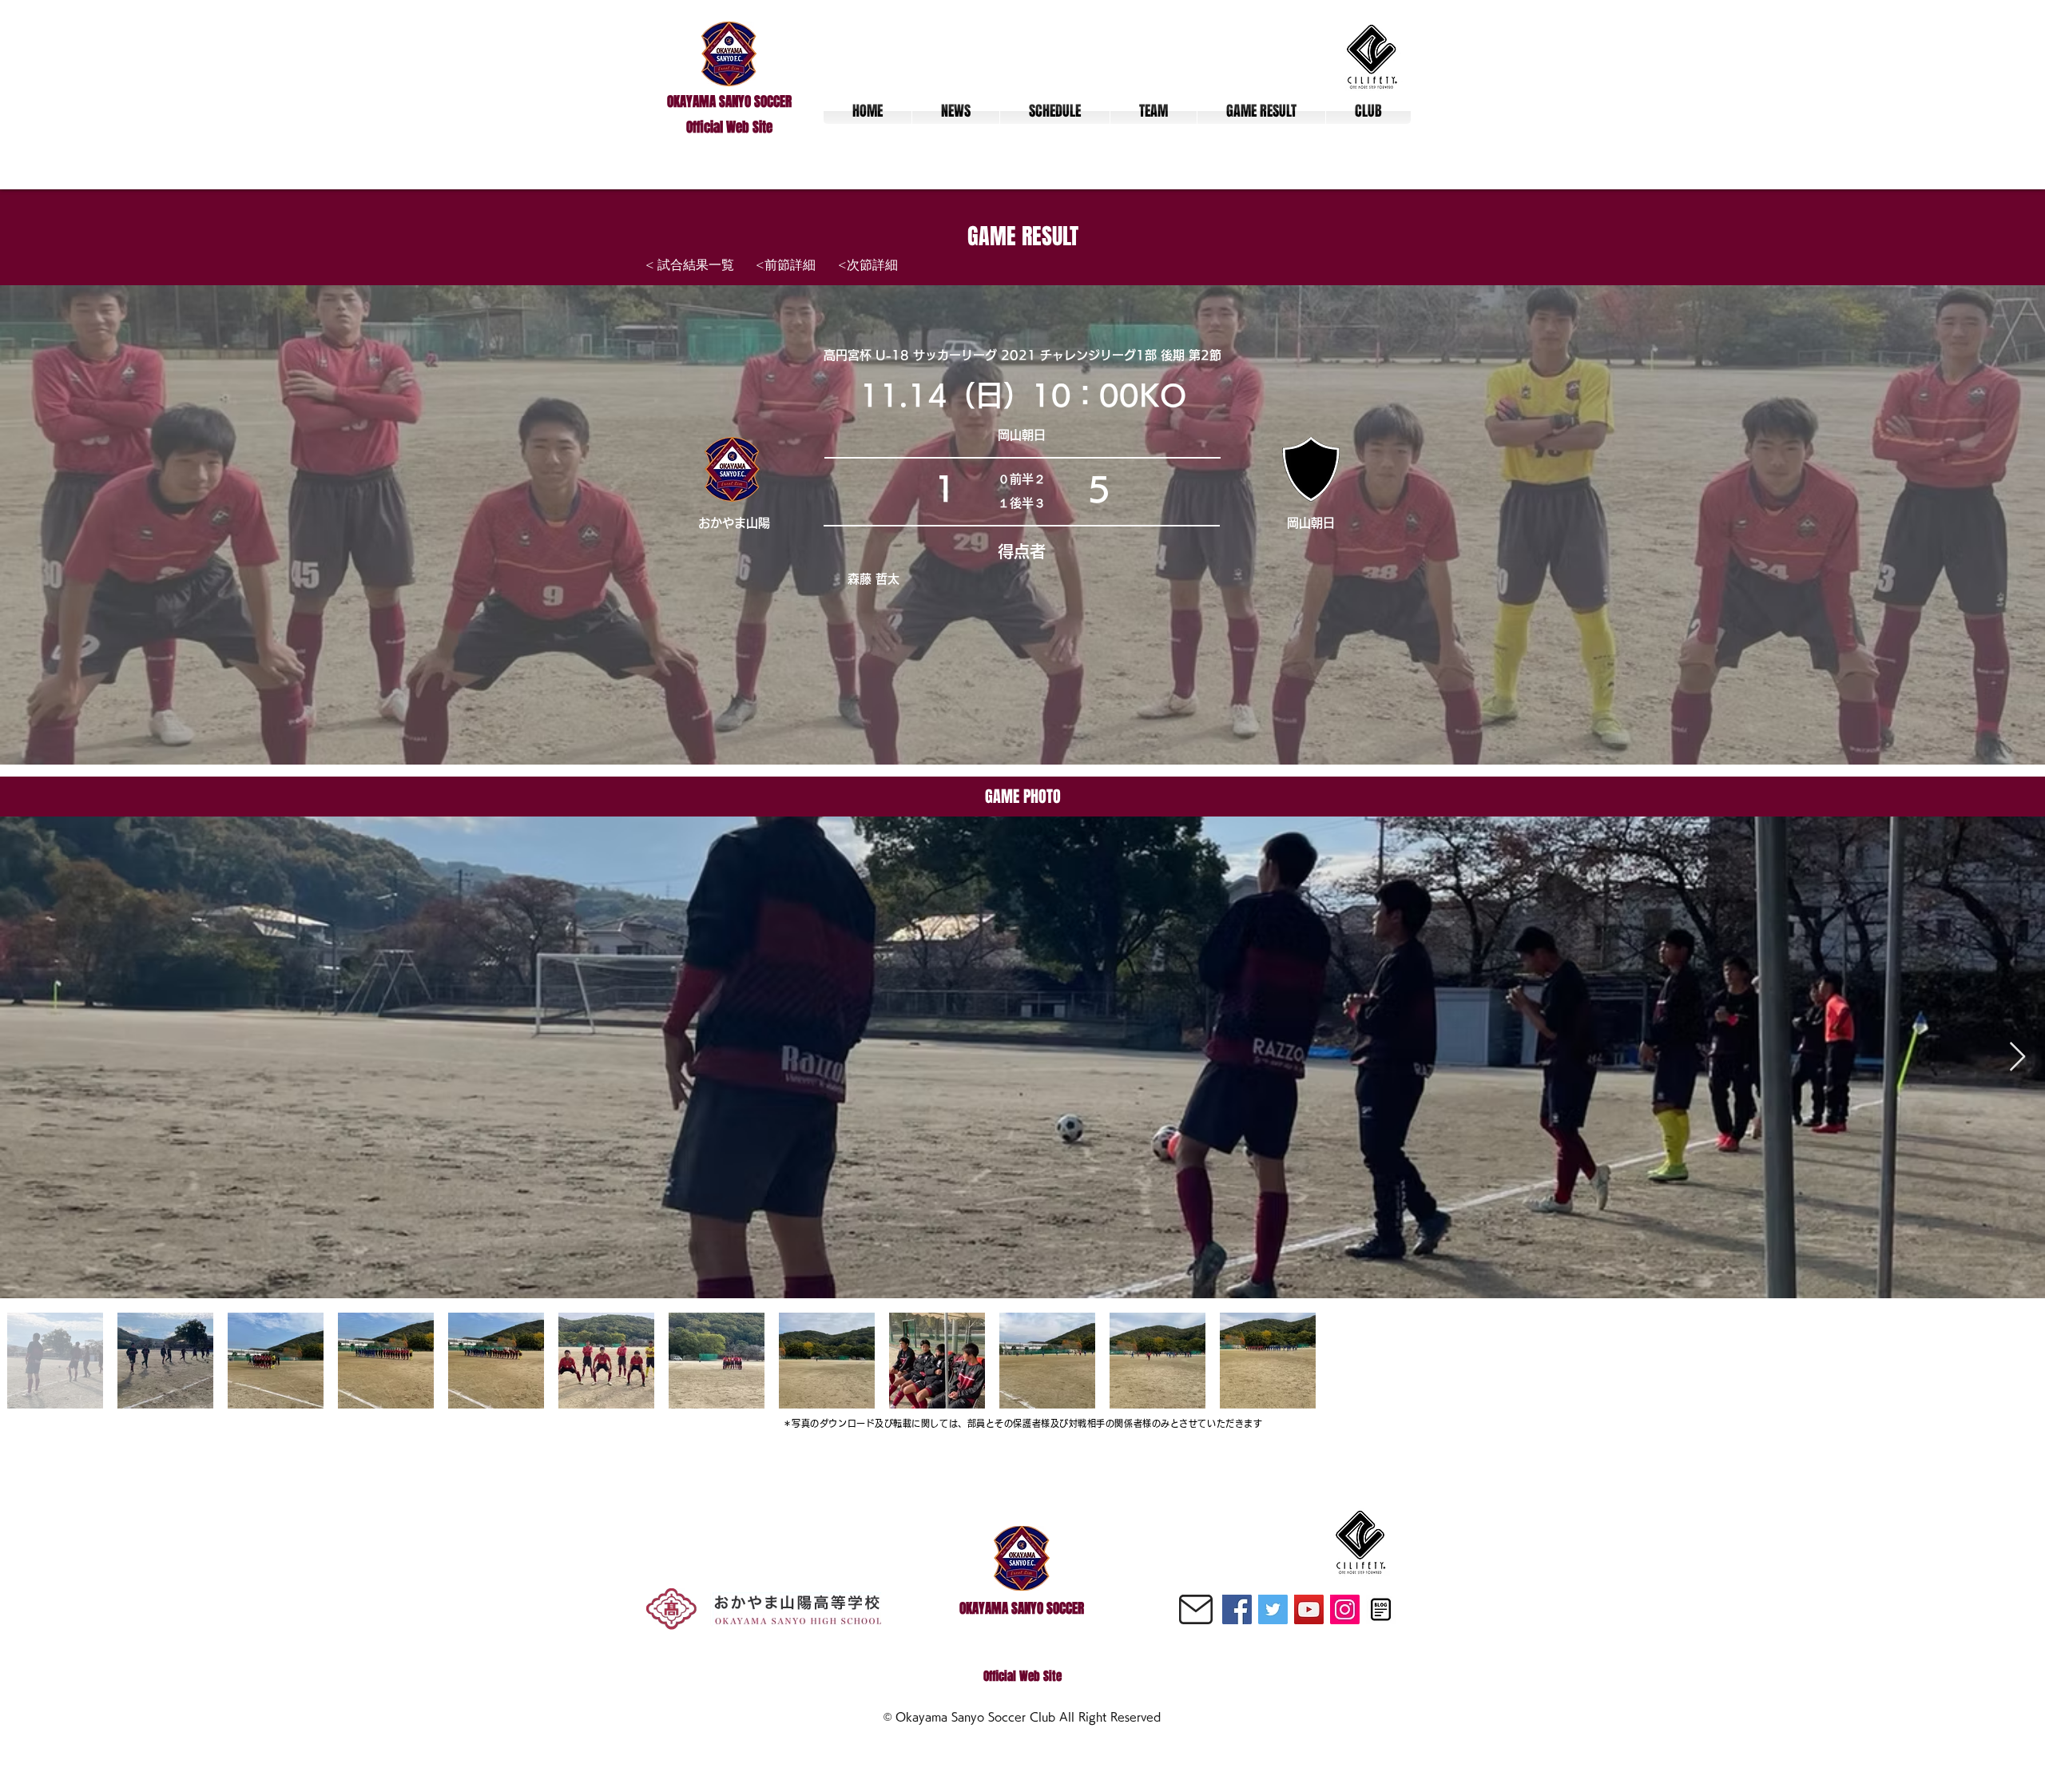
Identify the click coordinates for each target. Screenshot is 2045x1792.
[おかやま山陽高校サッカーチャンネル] (1309, 1609)
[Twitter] (1273, 1609)
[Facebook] (1237, 1609)
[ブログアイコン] (1381, 1609)
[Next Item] (2017, 1057)
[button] (1154, 111)
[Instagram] (1345, 1609)
